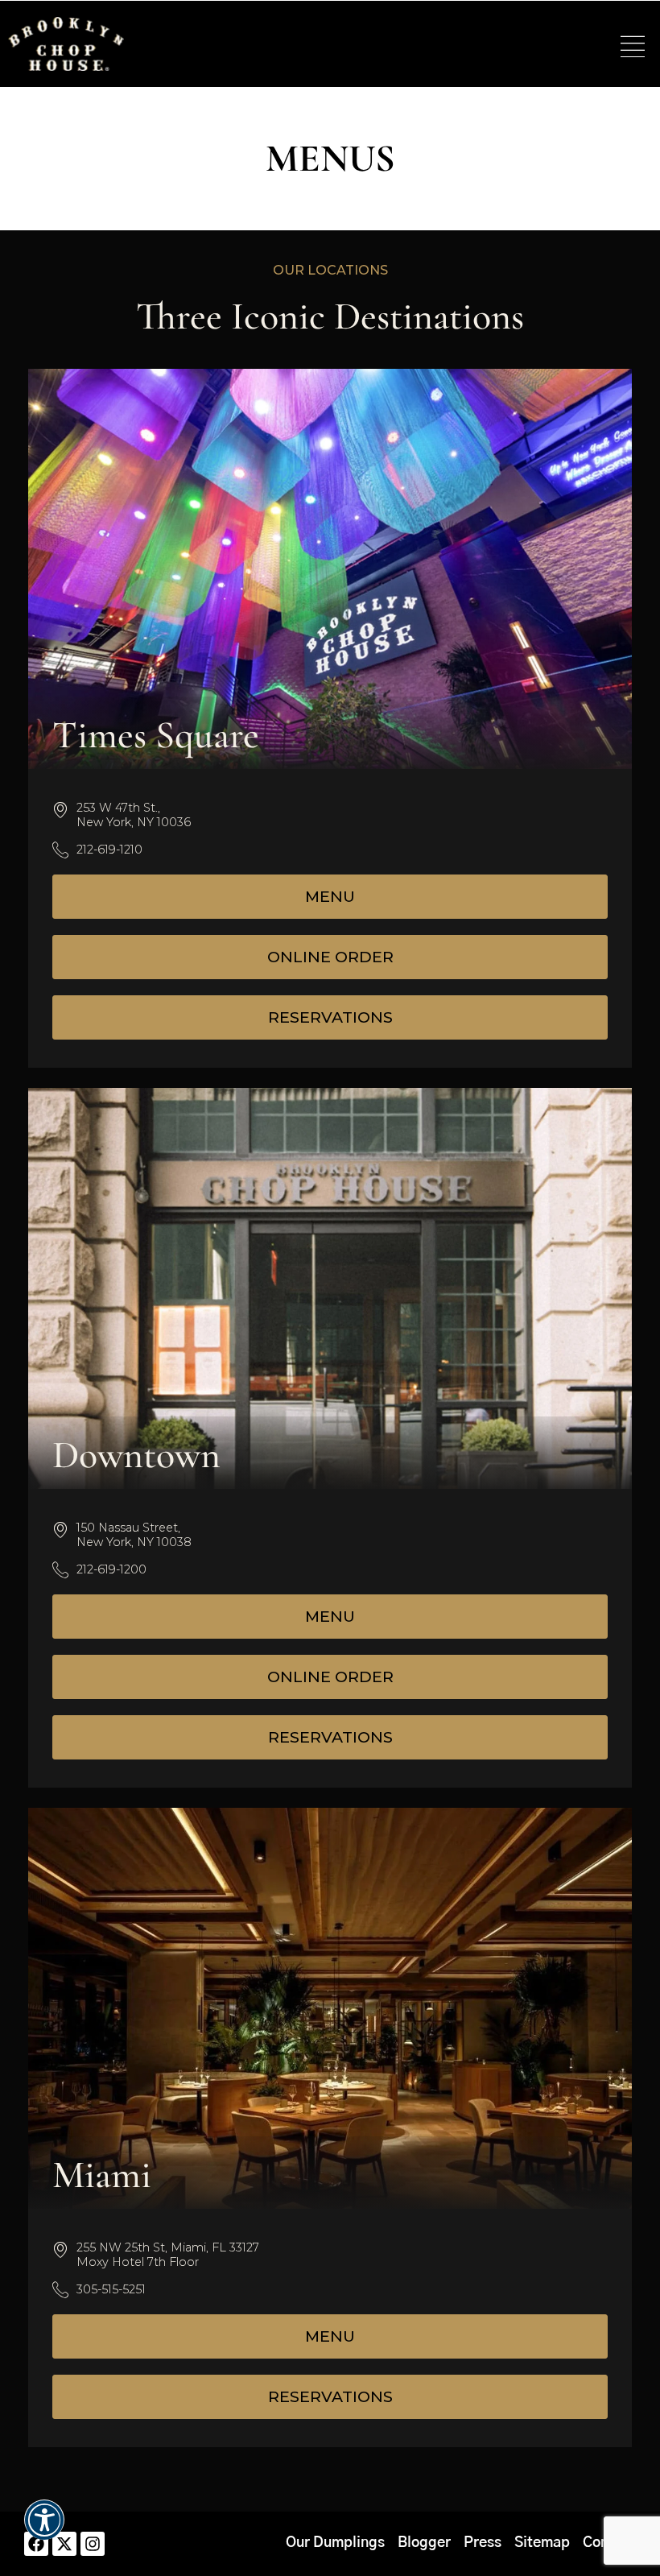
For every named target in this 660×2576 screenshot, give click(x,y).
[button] (633, 48)
